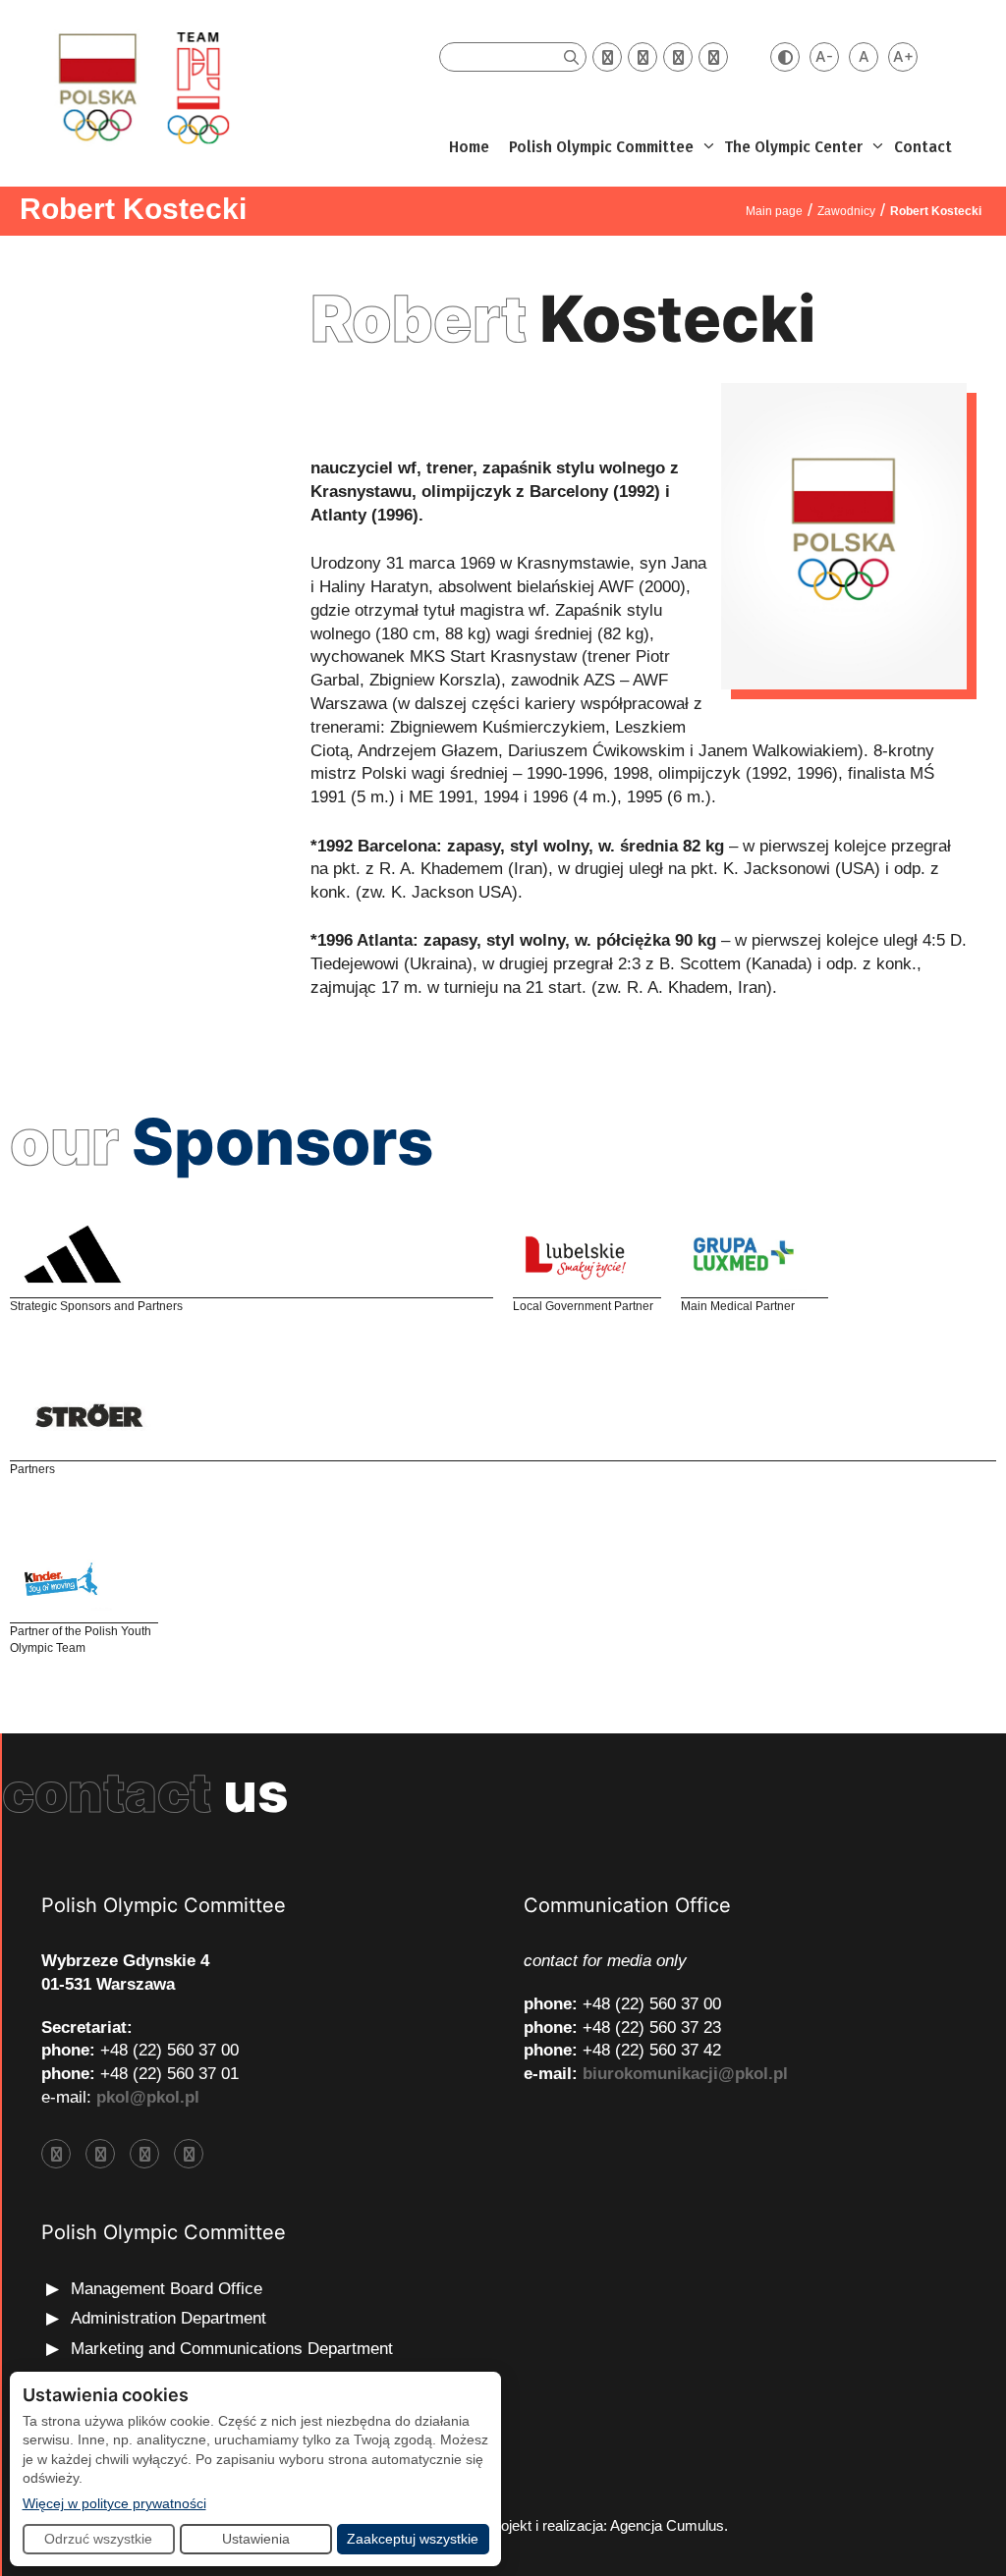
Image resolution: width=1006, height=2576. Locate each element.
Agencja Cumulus (667, 2525)
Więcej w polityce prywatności (114, 2503)
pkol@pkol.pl (148, 2097)
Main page (774, 211)
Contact (923, 147)
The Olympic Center (793, 147)
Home (469, 147)
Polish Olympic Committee (601, 147)
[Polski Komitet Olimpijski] (141, 87)
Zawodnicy (846, 211)
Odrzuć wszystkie (98, 2539)
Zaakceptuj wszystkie (413, 2539)
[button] (707, 147)
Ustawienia (256, 2539)
